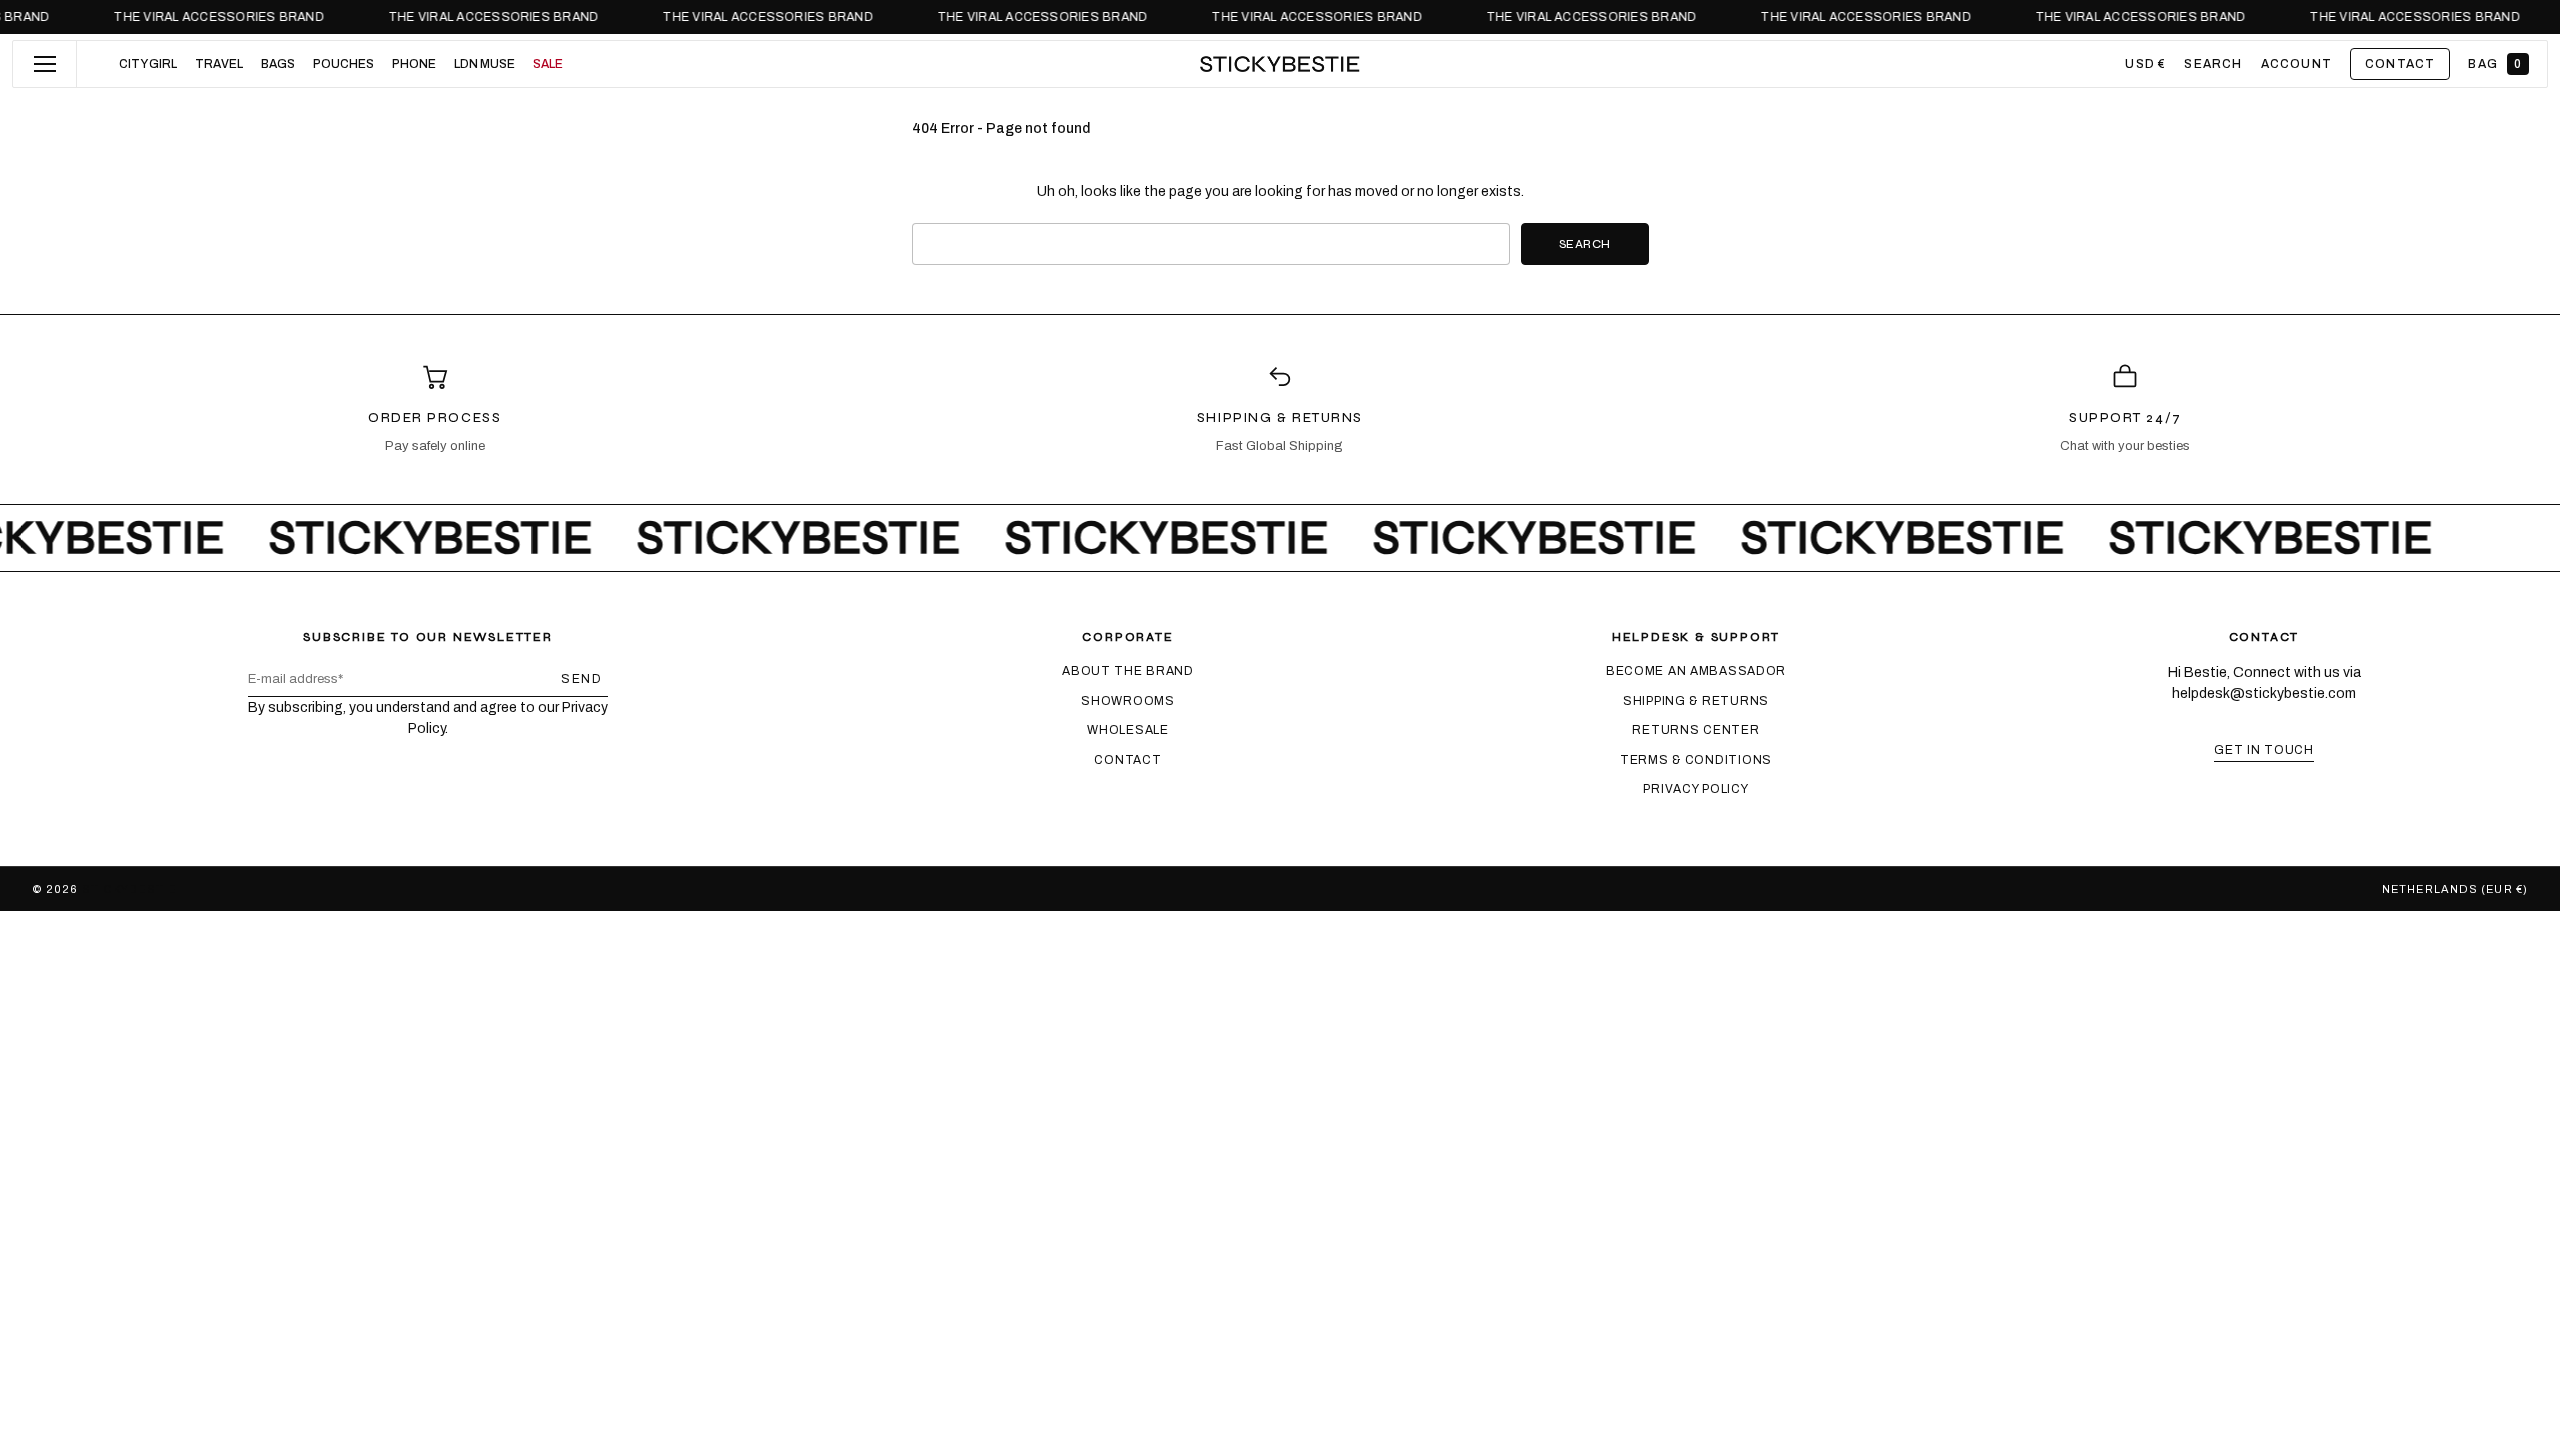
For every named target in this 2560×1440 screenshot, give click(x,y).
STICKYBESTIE (129, 889)
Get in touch (2264, 750)
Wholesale (1127, 730)
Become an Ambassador (1696, 671)
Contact (1127, 760)
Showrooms (1127, 701)
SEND (581, 679)
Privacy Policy (1695, 789)
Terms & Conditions (1696, 760)
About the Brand (1128, 671)
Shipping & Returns (1696, 701)
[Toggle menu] (45, 64)
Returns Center (1695, 730)
